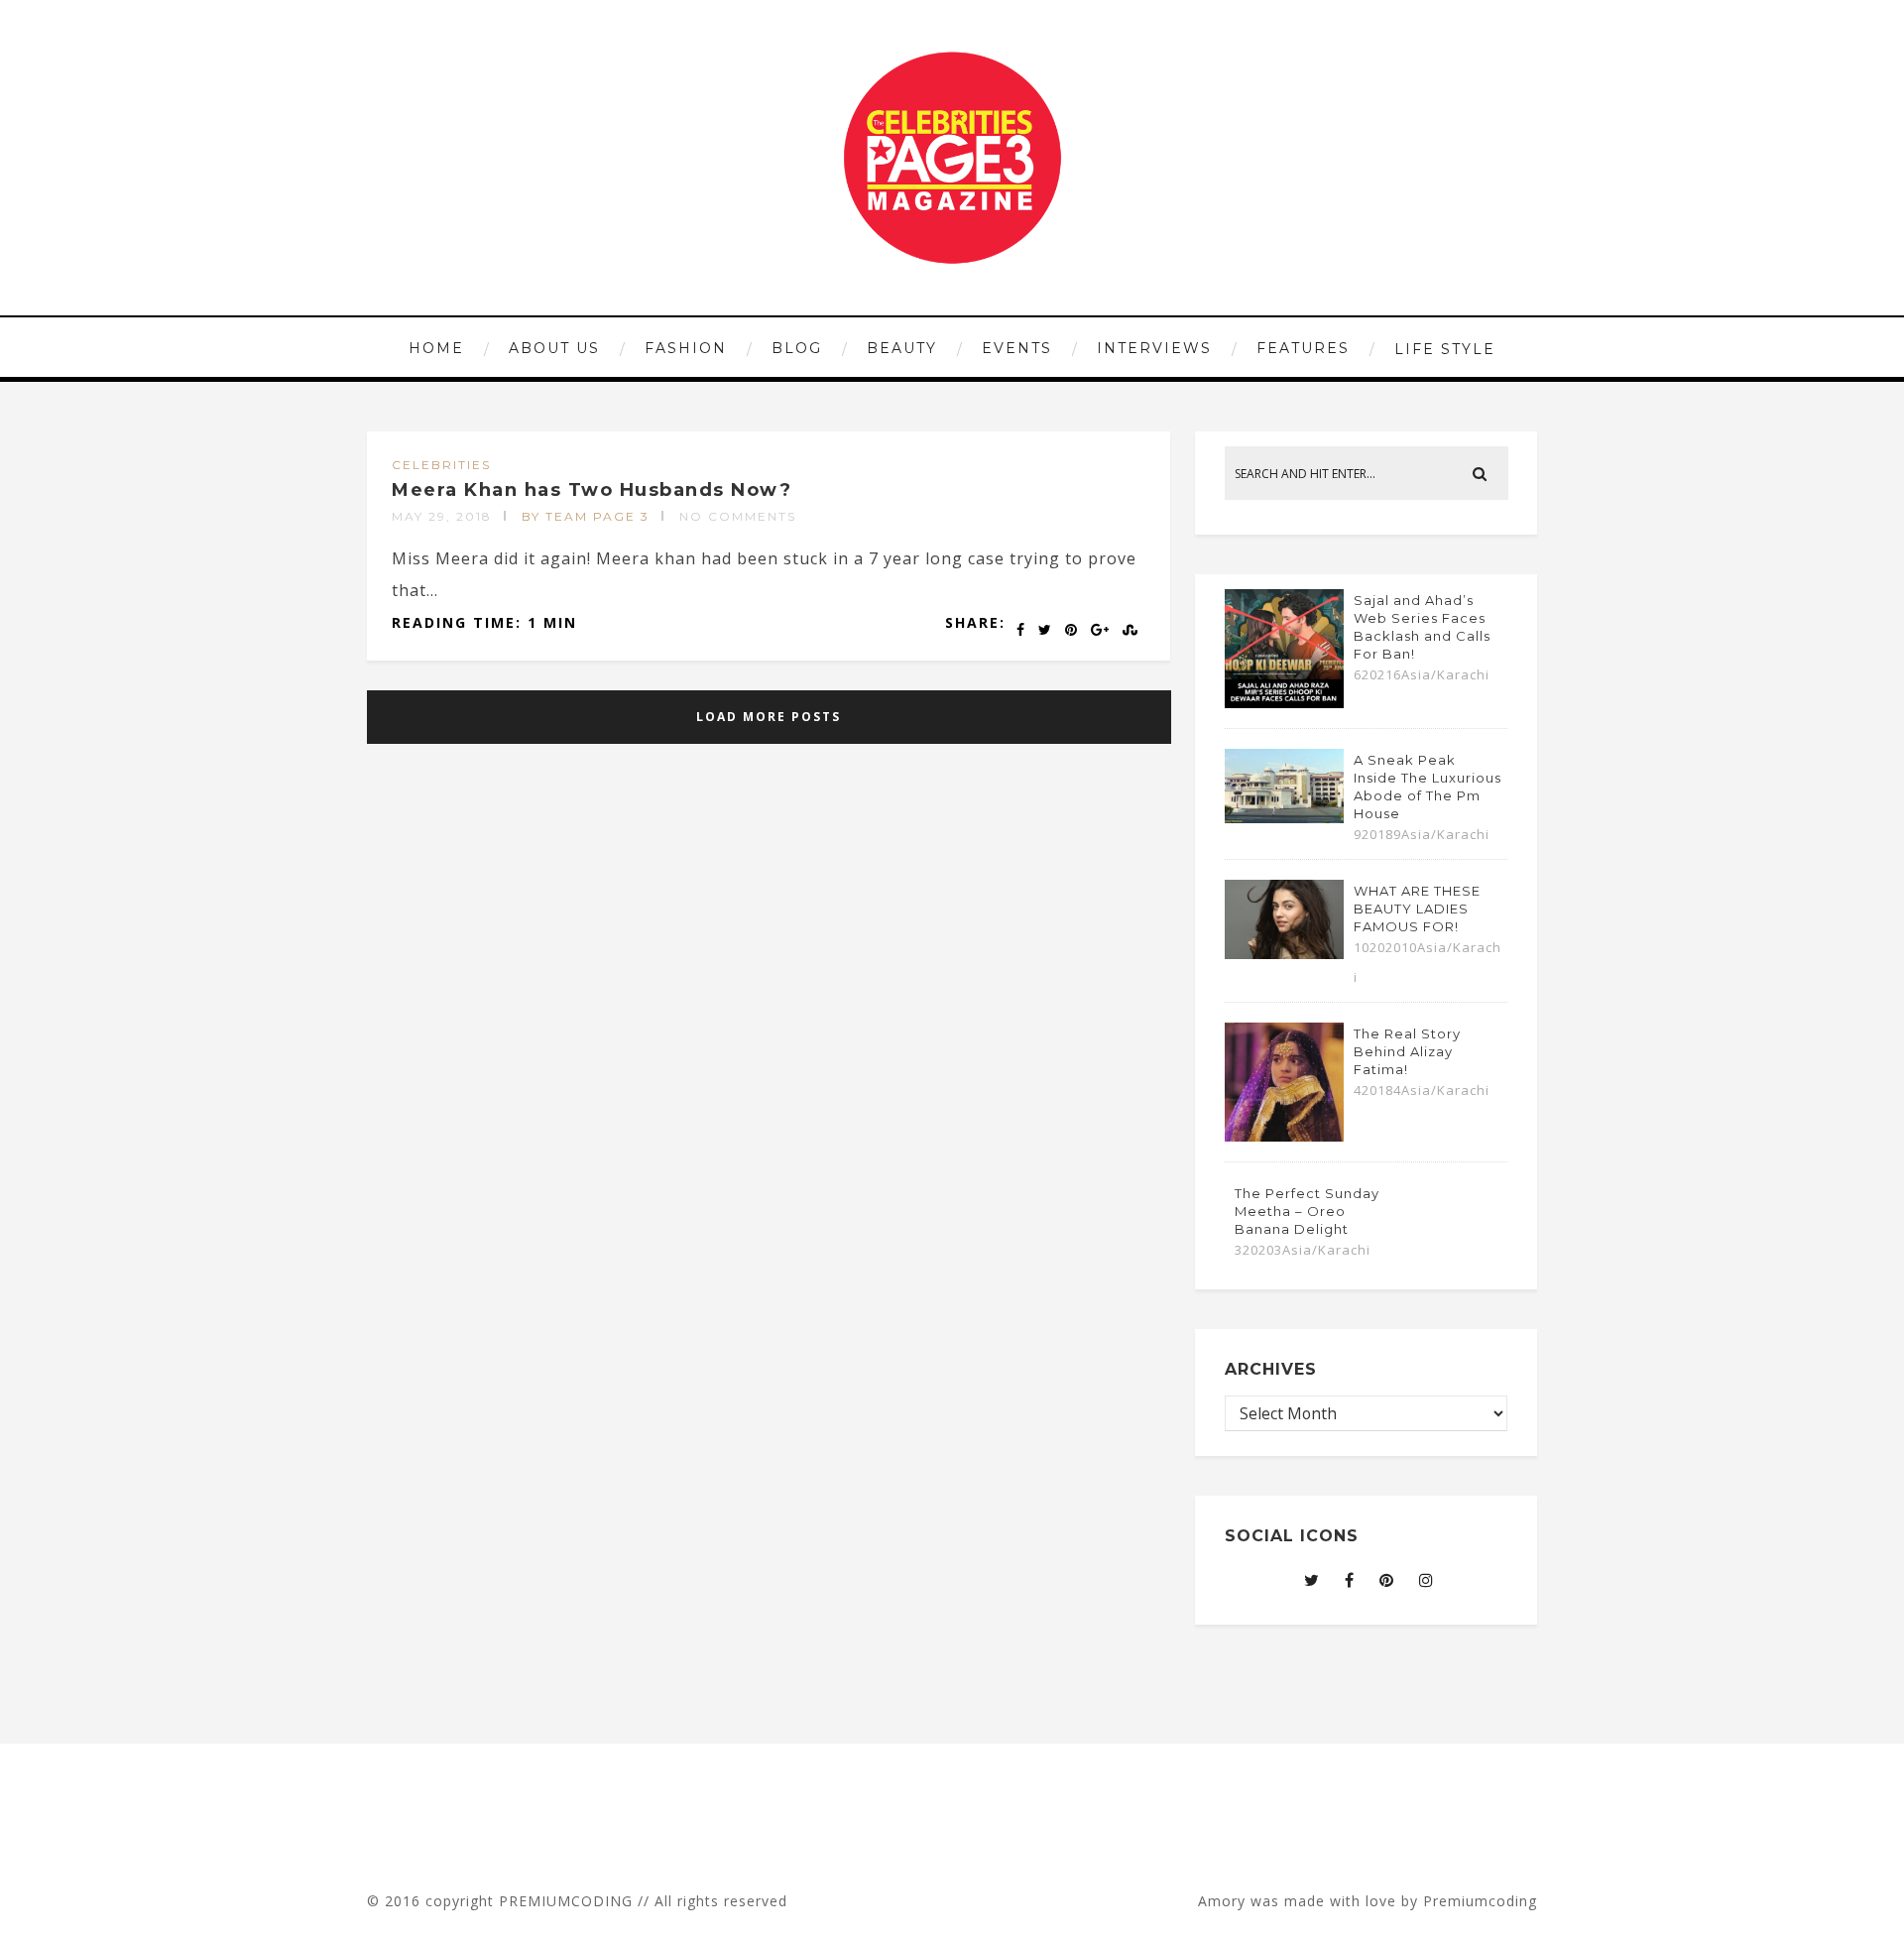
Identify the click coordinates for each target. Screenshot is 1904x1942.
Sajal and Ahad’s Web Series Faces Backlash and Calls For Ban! (1422, 627)
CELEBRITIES (441, 465)
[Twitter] (1312, 1580)
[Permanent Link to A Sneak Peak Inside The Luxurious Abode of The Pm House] (1284, 817)
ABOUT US (554, 348)
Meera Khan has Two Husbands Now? (592, 490)
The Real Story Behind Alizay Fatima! (1407, 1051)
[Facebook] (1350, 1580)
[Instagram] (1427, 1580)
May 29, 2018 (442, 516)
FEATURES (1303, 348)
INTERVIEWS (1154, 348)
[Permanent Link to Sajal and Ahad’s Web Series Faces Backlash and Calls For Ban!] (1284, 702)
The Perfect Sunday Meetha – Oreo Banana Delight (1307, 1211)
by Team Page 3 (586, 516)
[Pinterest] (1387, 1580)
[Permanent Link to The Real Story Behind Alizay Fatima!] (1284, 1136)
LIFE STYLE (1445, 349)
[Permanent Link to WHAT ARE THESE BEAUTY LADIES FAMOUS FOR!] (1284, 953)
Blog (797, 348)
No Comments (738, 516)
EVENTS (1017, 348)
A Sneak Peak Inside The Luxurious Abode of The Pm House (1428, 787)
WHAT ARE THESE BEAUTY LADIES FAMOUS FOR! (1417, 909)
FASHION (686, 348)
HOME (436, 348)
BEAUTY (902, 348)
